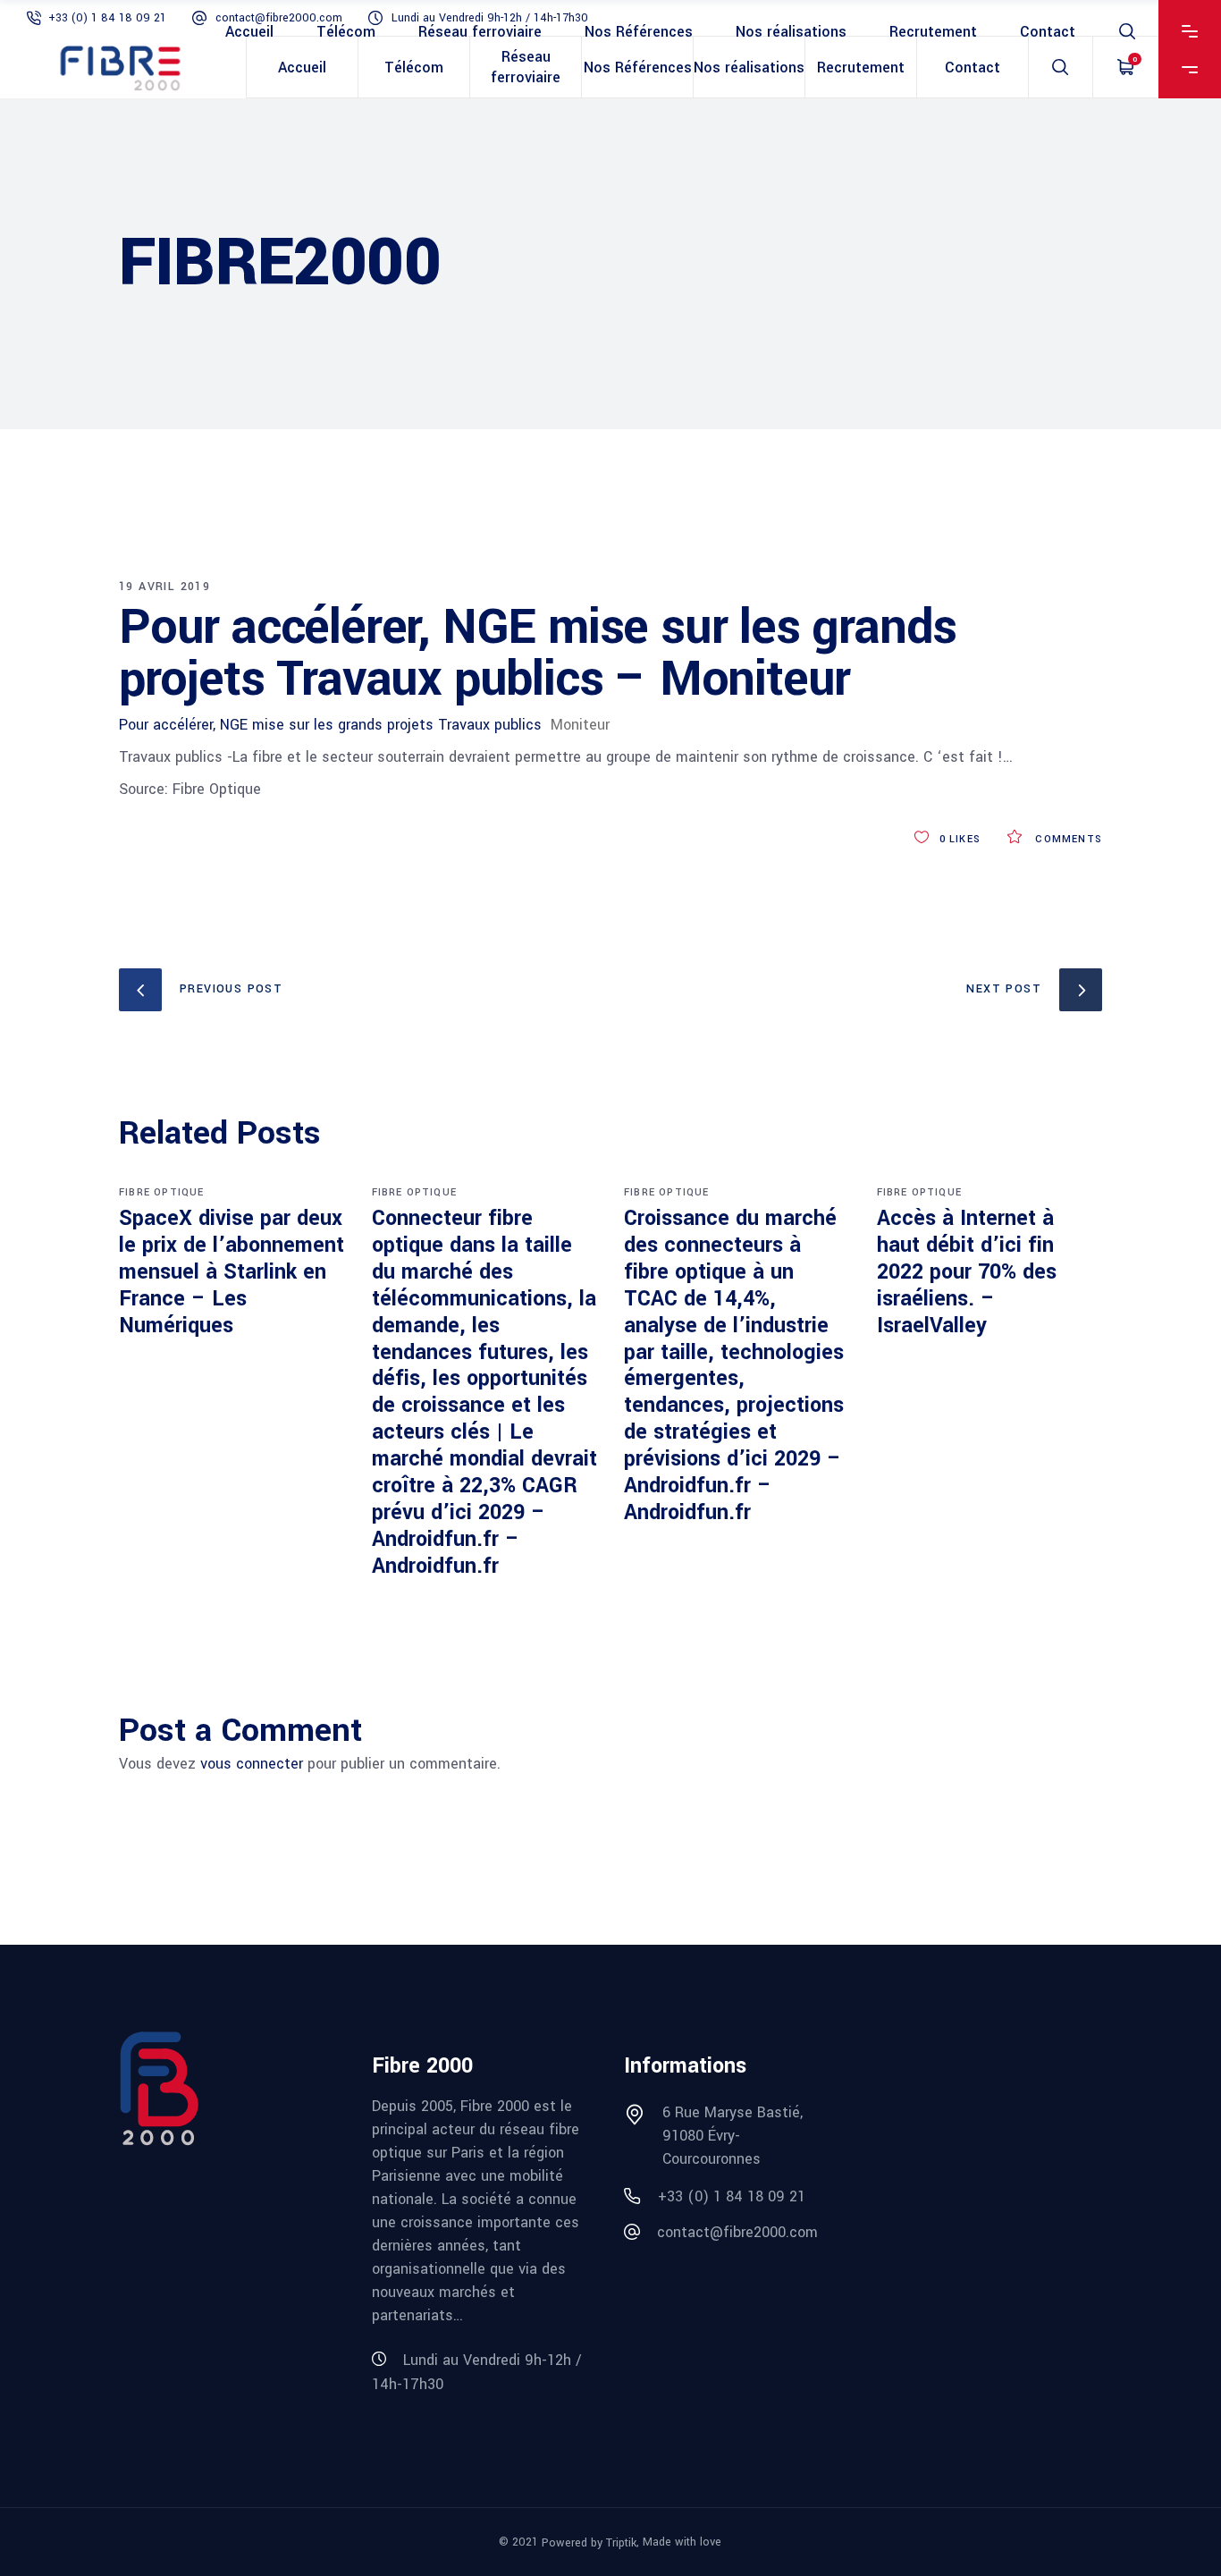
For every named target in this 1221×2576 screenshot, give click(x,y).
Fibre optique (162, 1192)
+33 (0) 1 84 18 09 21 (107, 18)
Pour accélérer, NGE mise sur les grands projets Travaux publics (330, 725)
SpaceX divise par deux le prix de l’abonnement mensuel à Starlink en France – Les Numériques (232, 1272)
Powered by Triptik (589, 2543)
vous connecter (252, 1764)
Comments (1067, 839)
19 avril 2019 (164, 587)
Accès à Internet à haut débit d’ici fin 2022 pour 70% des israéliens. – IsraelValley (967, 1272)
